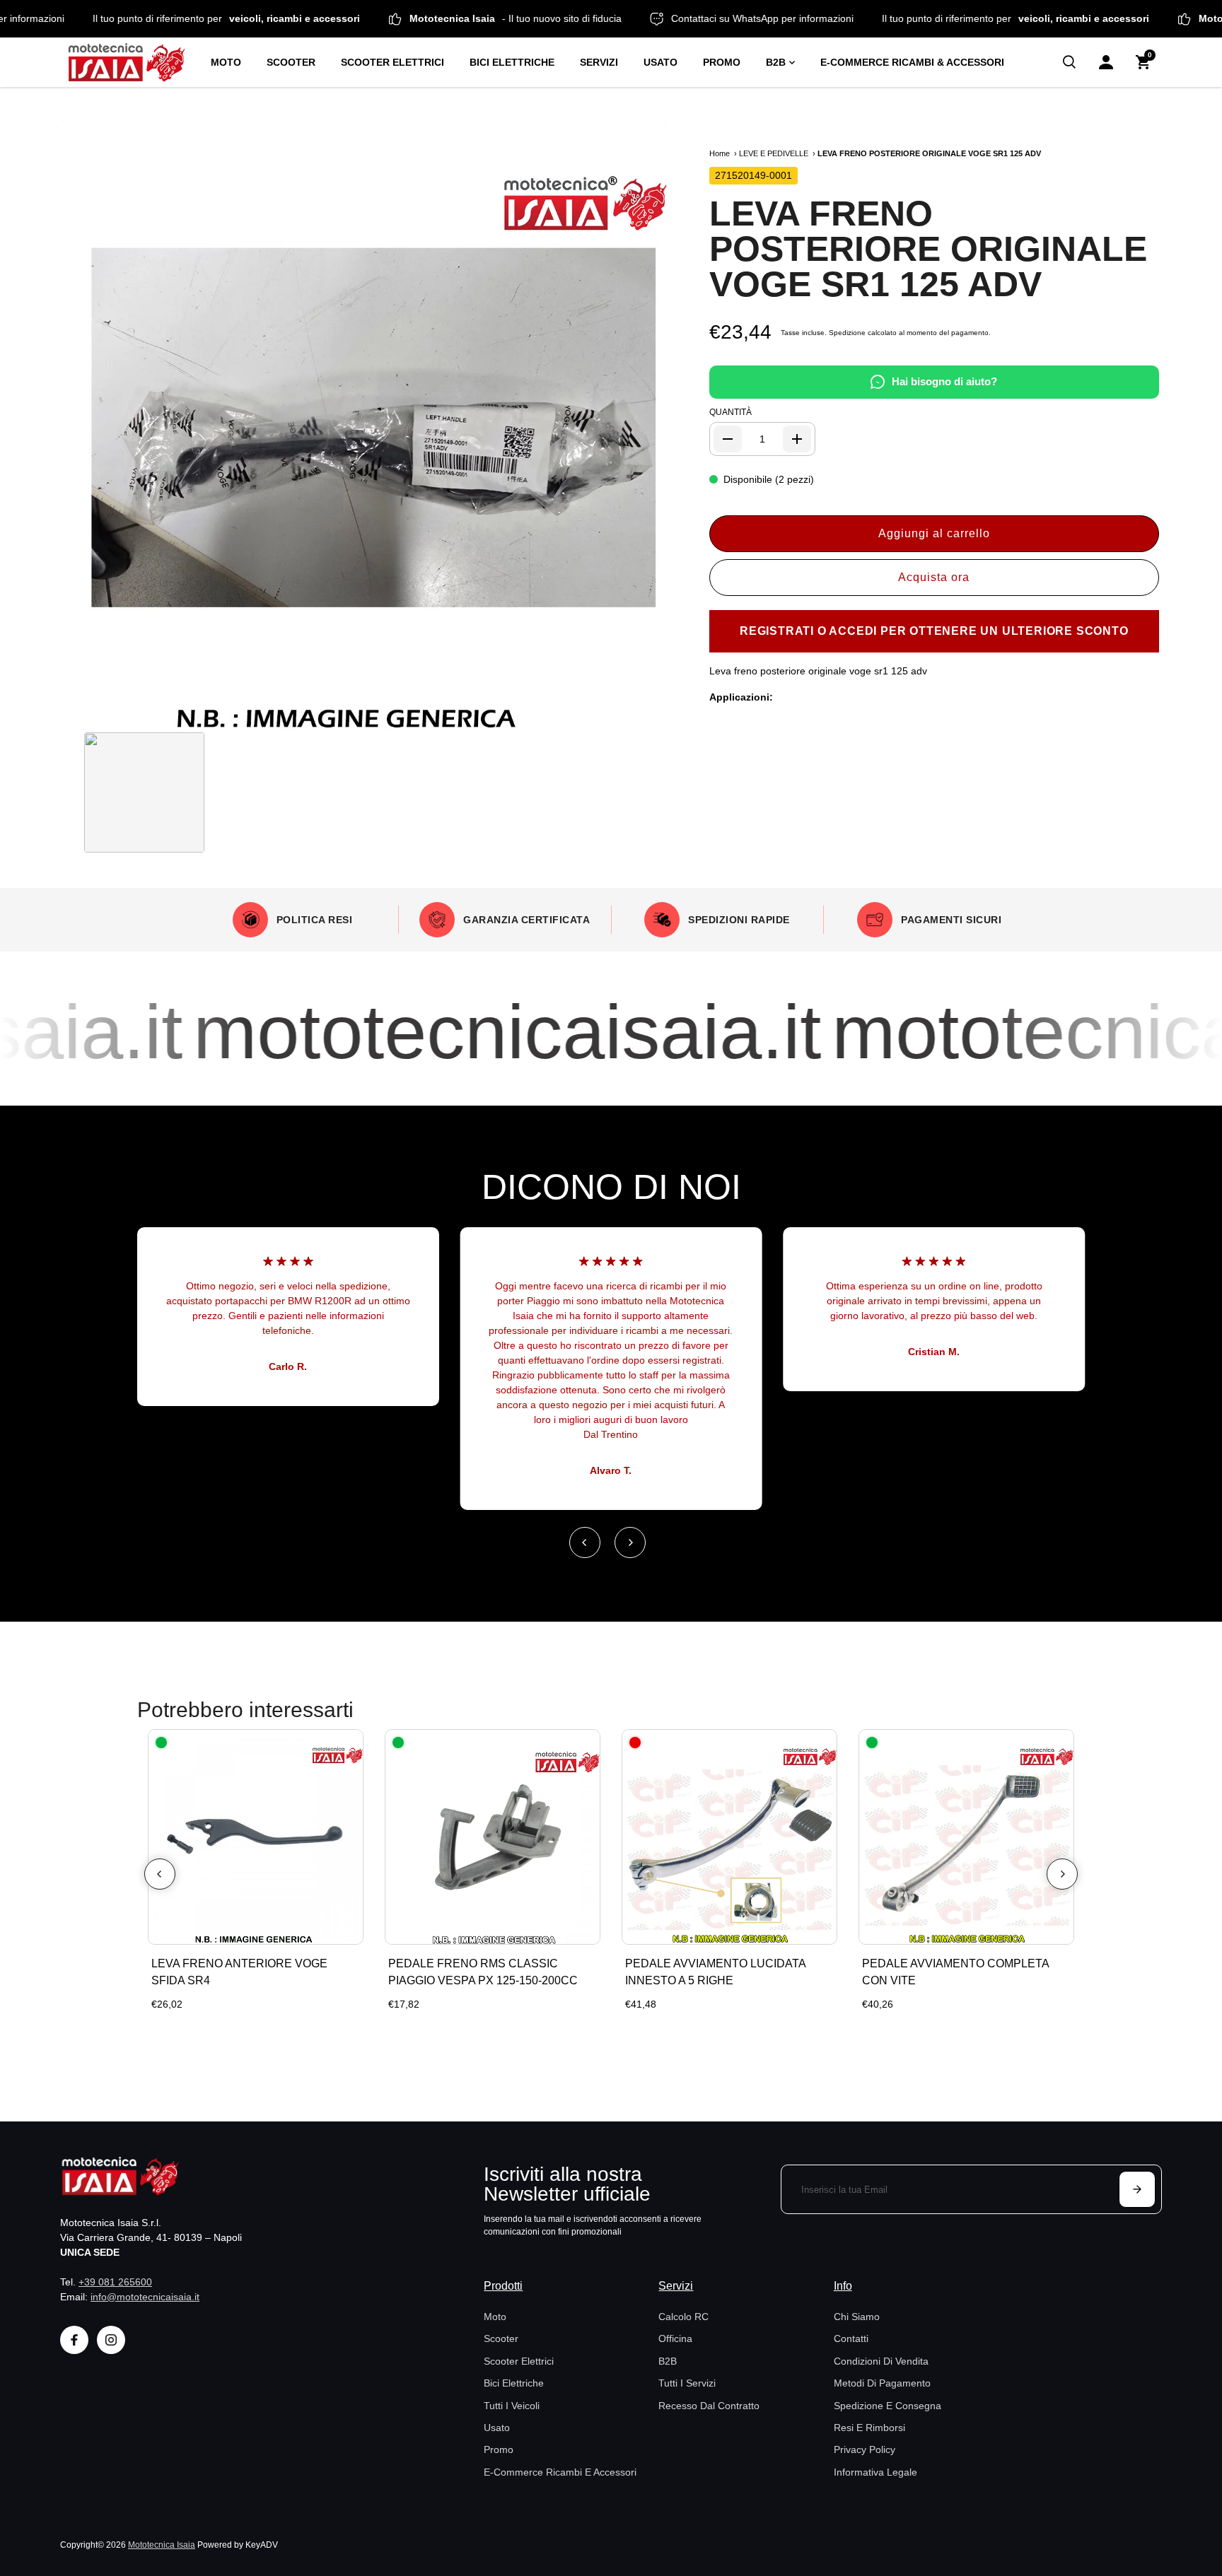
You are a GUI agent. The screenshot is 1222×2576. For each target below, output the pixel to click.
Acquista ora (934, 577)
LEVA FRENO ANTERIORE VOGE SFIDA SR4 (239, 1972)
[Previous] (585, 1542)
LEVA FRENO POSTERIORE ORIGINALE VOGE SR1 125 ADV (928, 249)
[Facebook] (74, 2340)
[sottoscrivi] (1137, 2189)
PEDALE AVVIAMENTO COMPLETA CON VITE (955, 1972)
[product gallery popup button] (641, 717)
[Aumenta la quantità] (797, 439)
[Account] (1106, 62)
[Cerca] (1069, 62)
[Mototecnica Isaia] (132, 62)
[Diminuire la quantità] (728, 439)
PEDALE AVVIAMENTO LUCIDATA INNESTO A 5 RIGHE (715, 1972)
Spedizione (847, 333)
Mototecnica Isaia (162, 2545)
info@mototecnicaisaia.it (145, 2297)
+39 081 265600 (115, 2282)
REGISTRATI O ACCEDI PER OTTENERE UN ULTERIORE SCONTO (934, 631)
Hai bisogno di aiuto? (944, 381)
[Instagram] (111, 2340)
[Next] (630, 1542)
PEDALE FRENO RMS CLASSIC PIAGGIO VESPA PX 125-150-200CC (483, 1972)
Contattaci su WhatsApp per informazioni (822, 18)
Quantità (731, 412)
